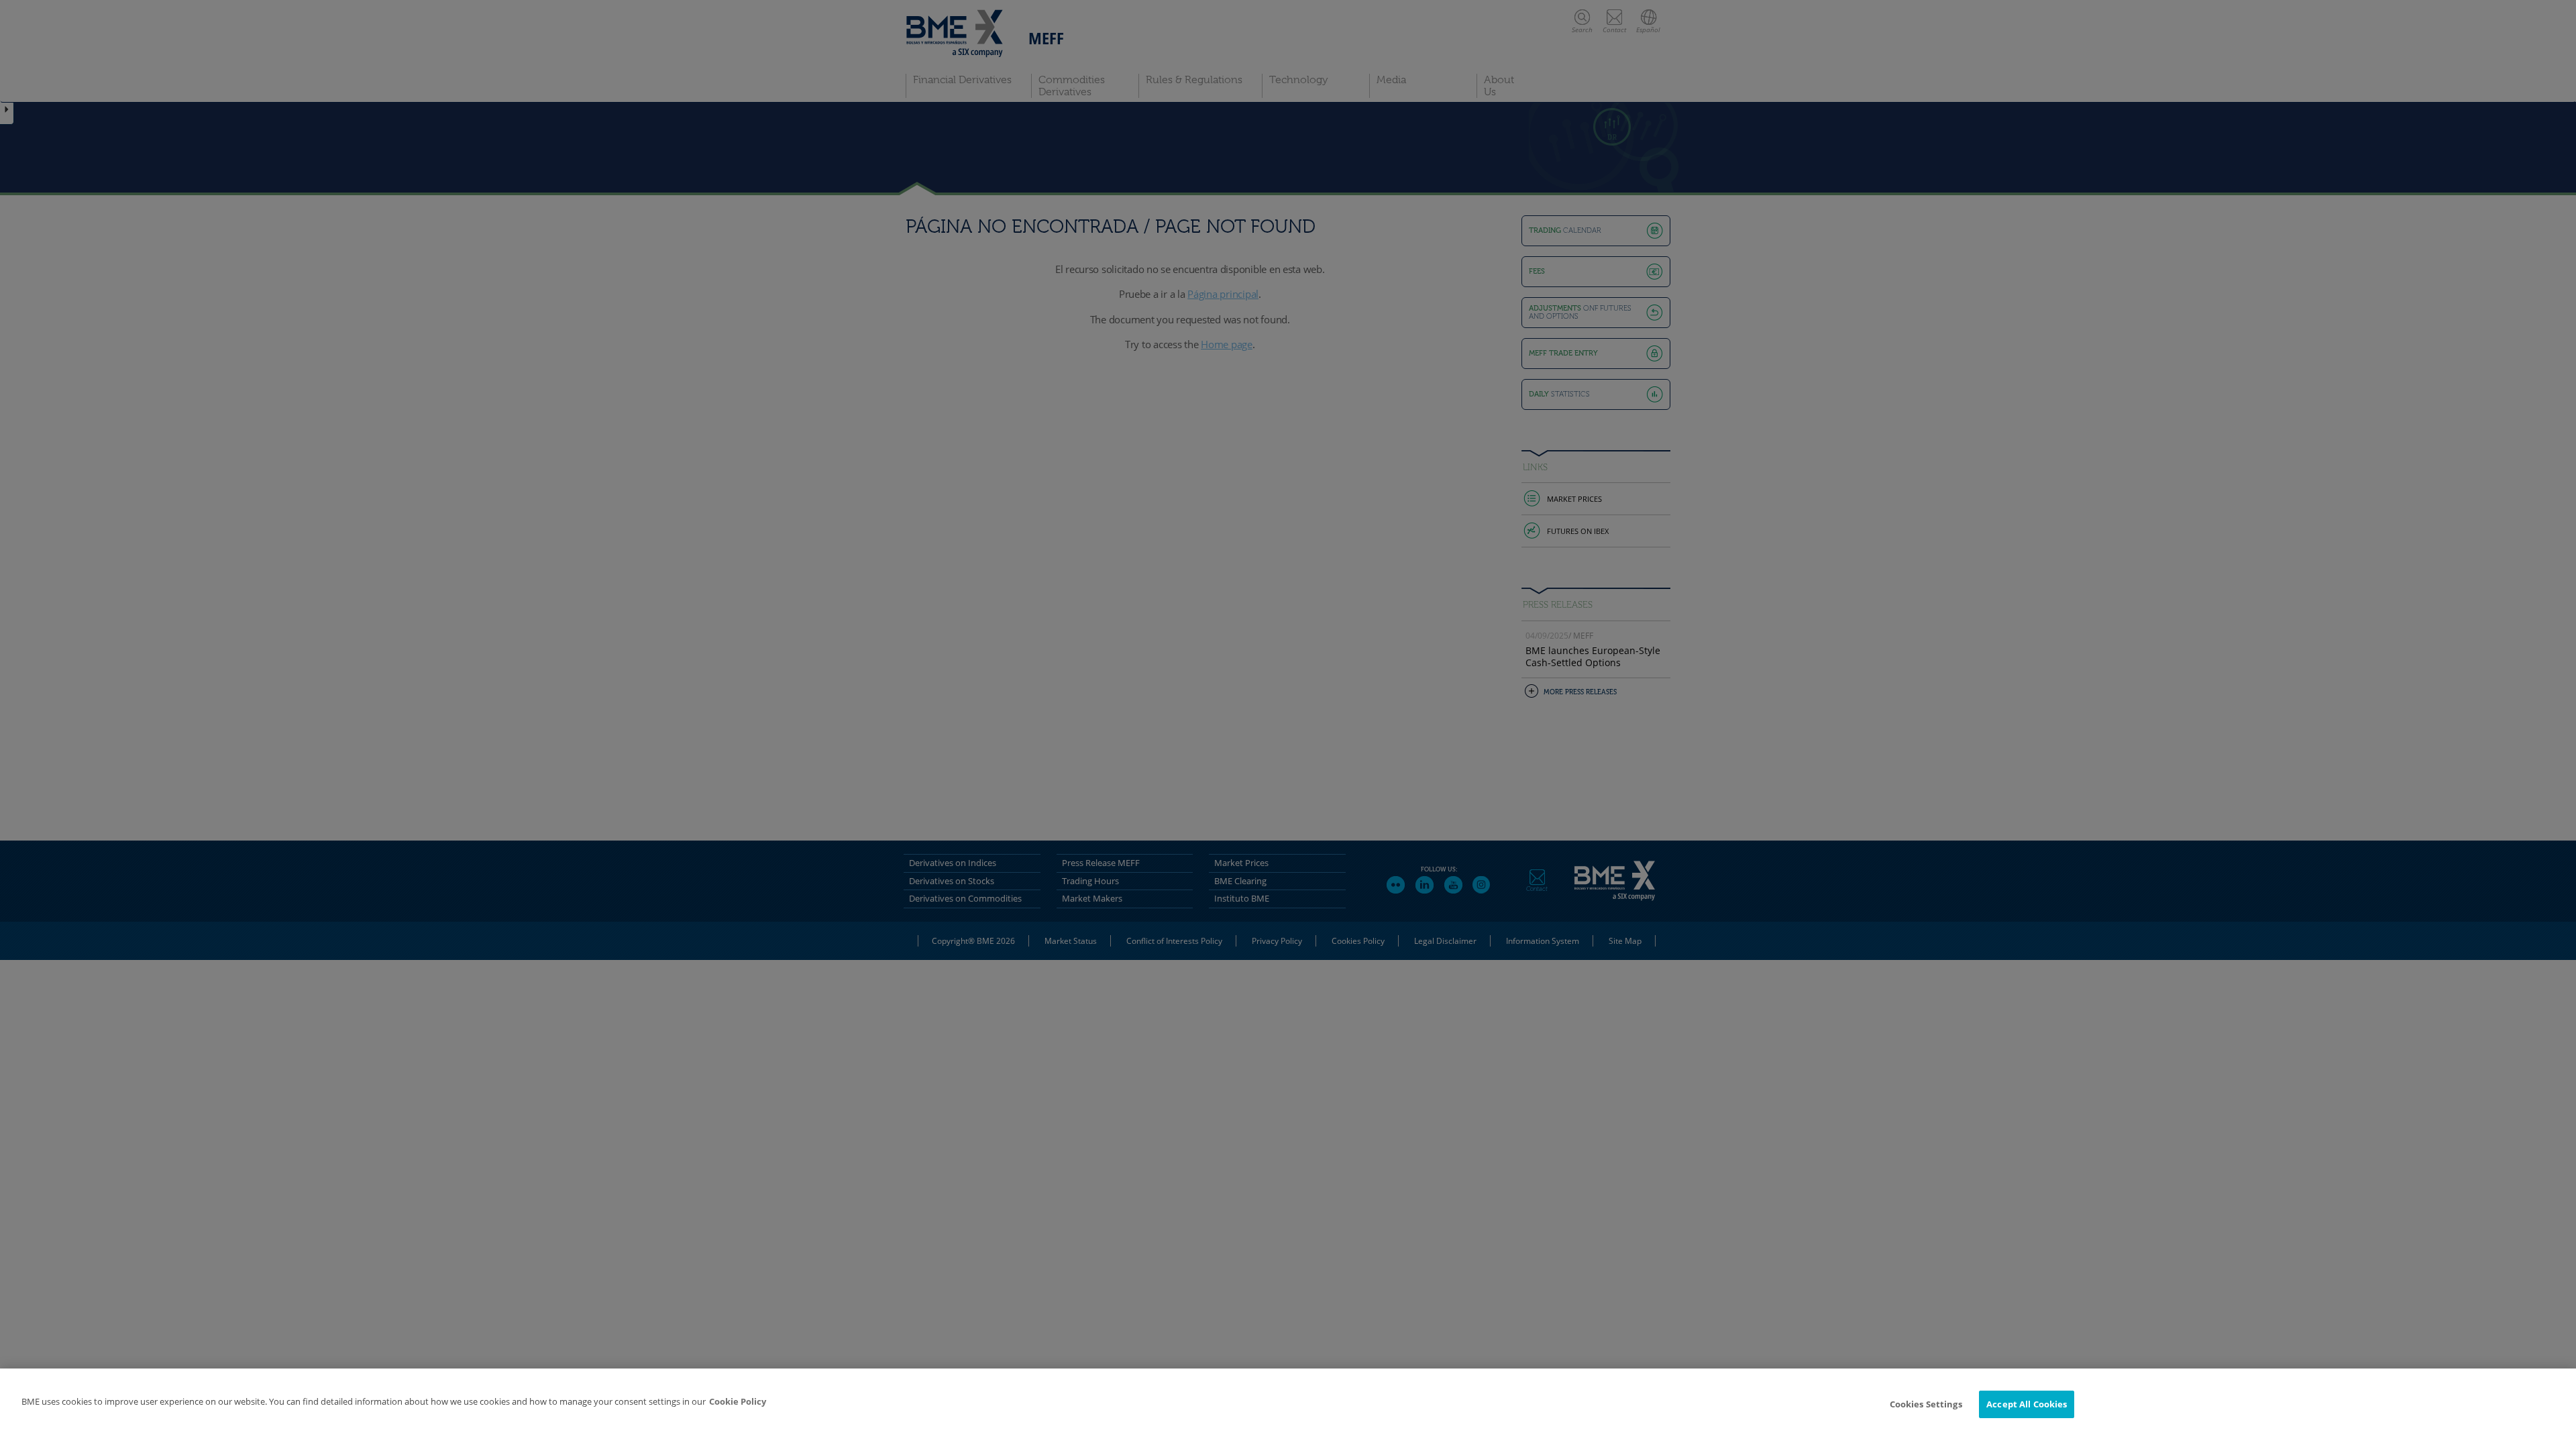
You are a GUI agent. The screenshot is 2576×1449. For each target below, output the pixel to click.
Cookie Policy (738, 1401)
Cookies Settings (1926, 1404)
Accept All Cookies (2027, 1404)
